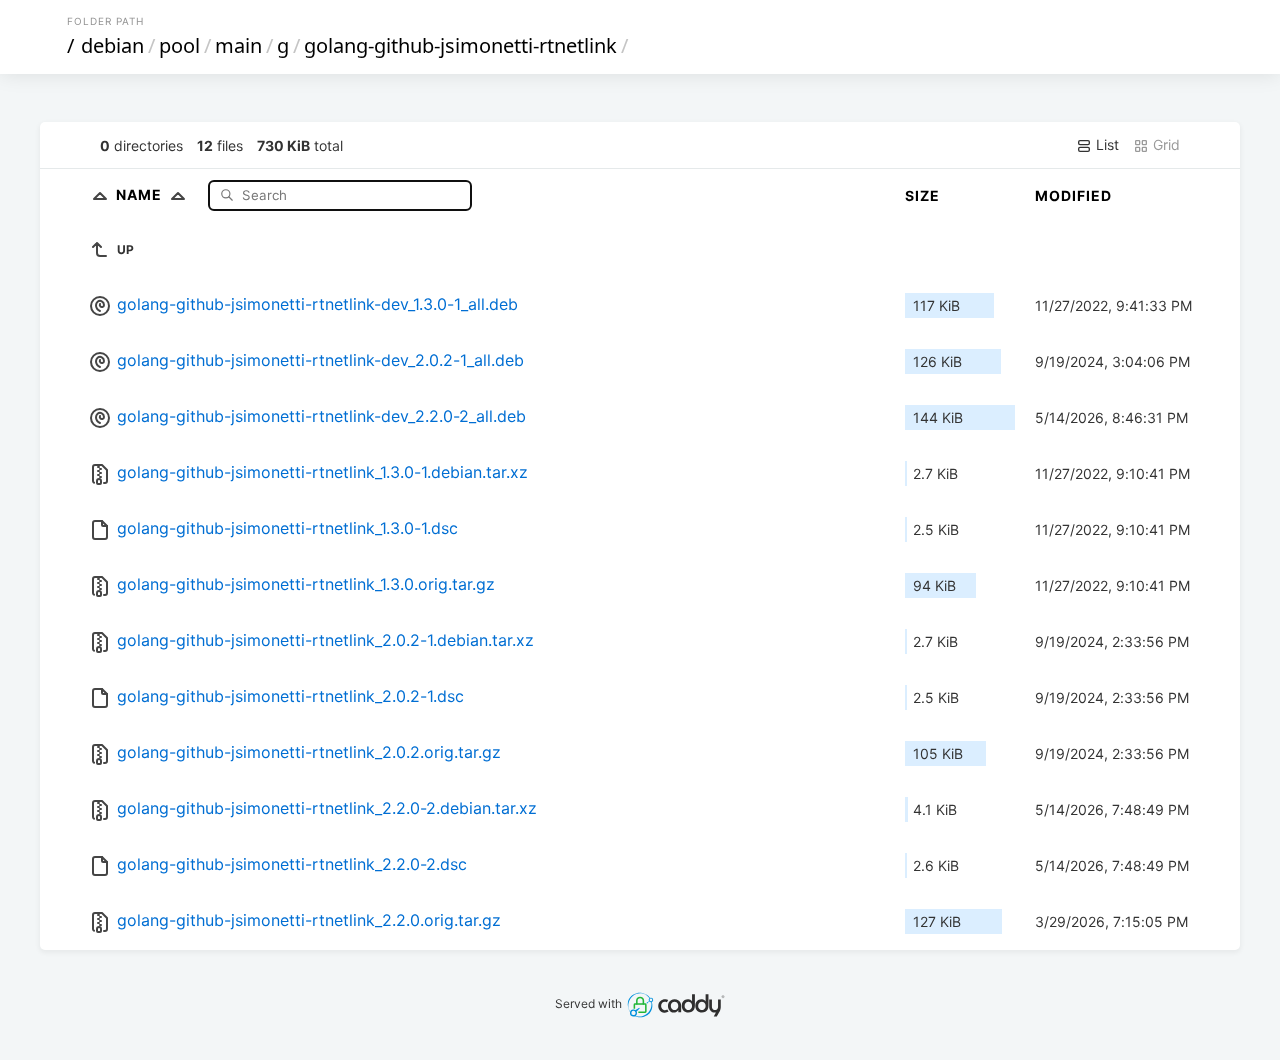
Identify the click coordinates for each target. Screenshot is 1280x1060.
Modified (1073, 195)
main (238, 45)
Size (922, 195)
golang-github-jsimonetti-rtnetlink (460, 45)
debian (112, 45)
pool (179, 45)
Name (141, 194)
